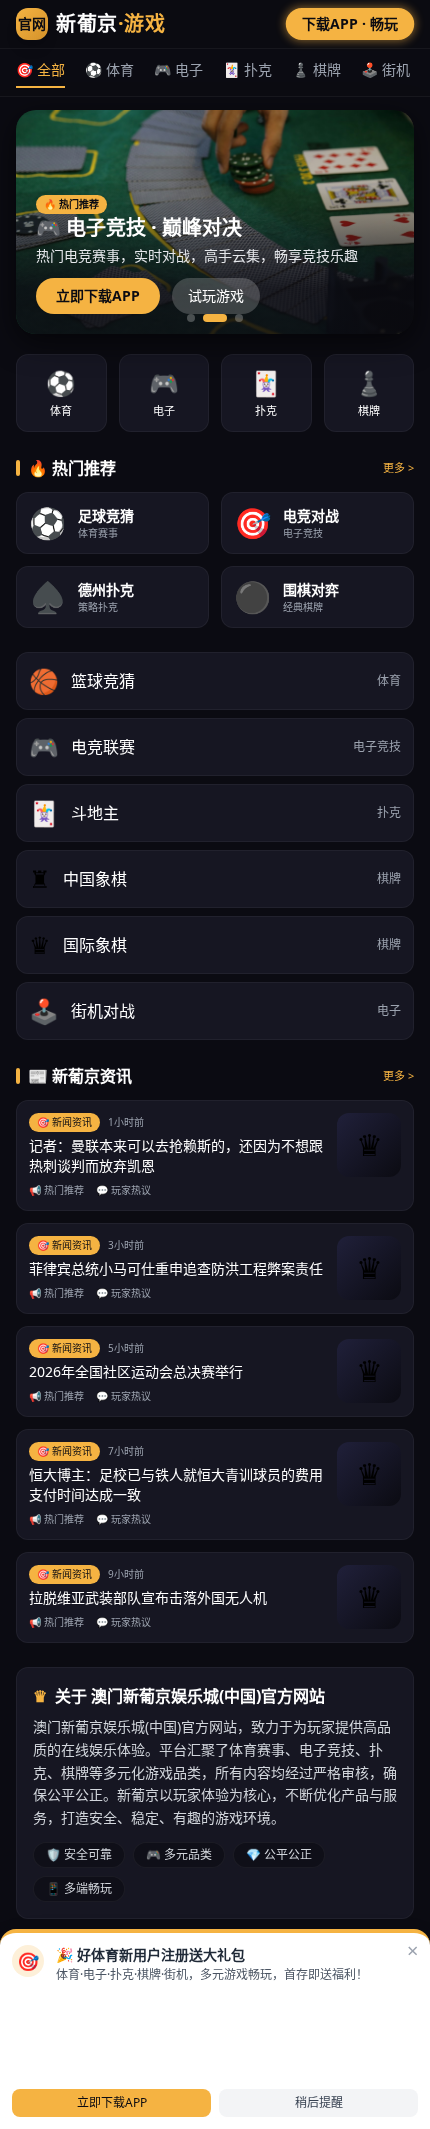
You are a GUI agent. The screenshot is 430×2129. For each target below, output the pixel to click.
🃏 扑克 (247, 69)
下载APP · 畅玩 (350, 23)
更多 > (398, 467)
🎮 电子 (178, 69)
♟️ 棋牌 (316, 69)
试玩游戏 (216, 295)
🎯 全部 (40, 69)
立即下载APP (98, 295)
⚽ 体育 (109, 69)
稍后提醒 (319, 2102)
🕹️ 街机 (385, 69)
